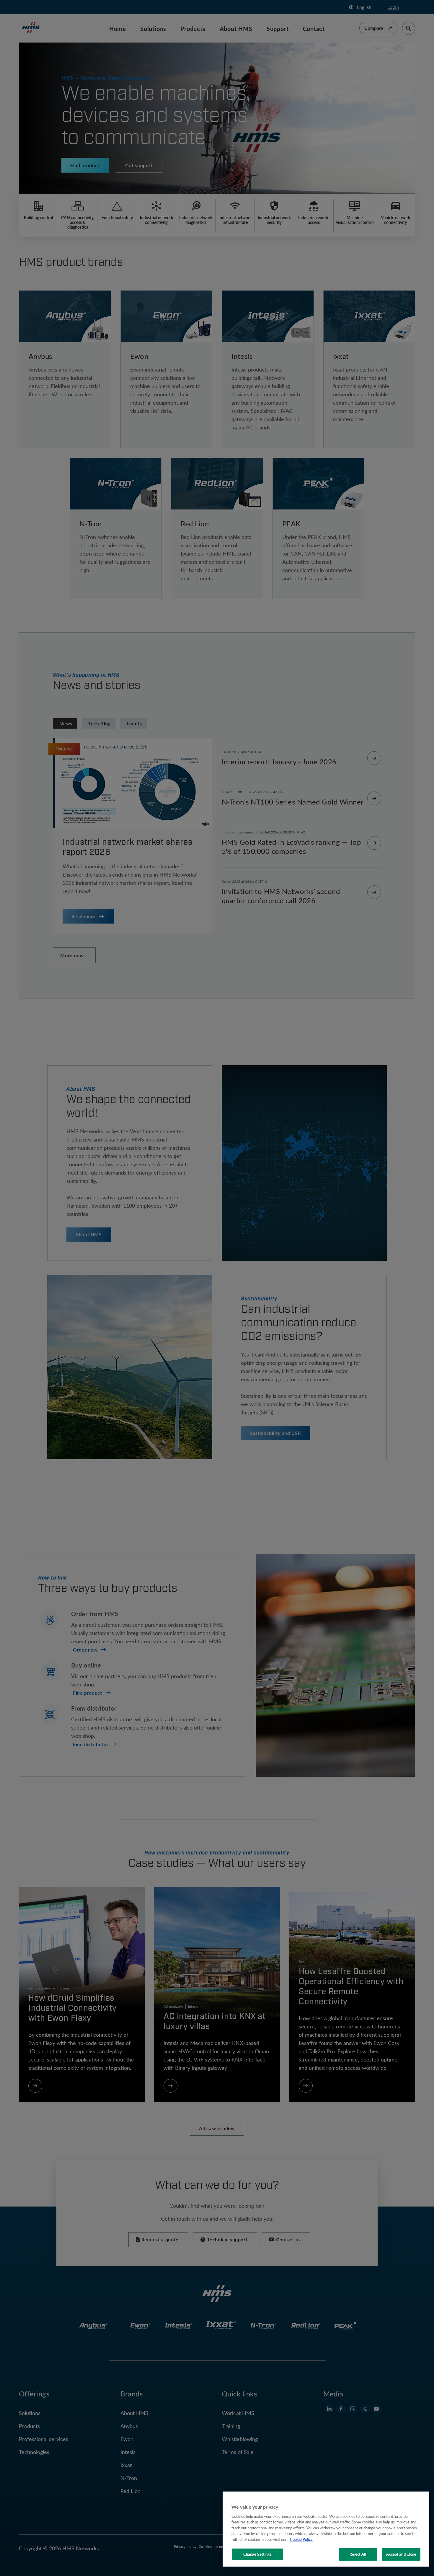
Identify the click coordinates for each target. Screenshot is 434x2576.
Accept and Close (401, 2554)
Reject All (358, 2554)
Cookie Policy (301, 2539)
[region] (326, 2529)
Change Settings (257, 2554)
